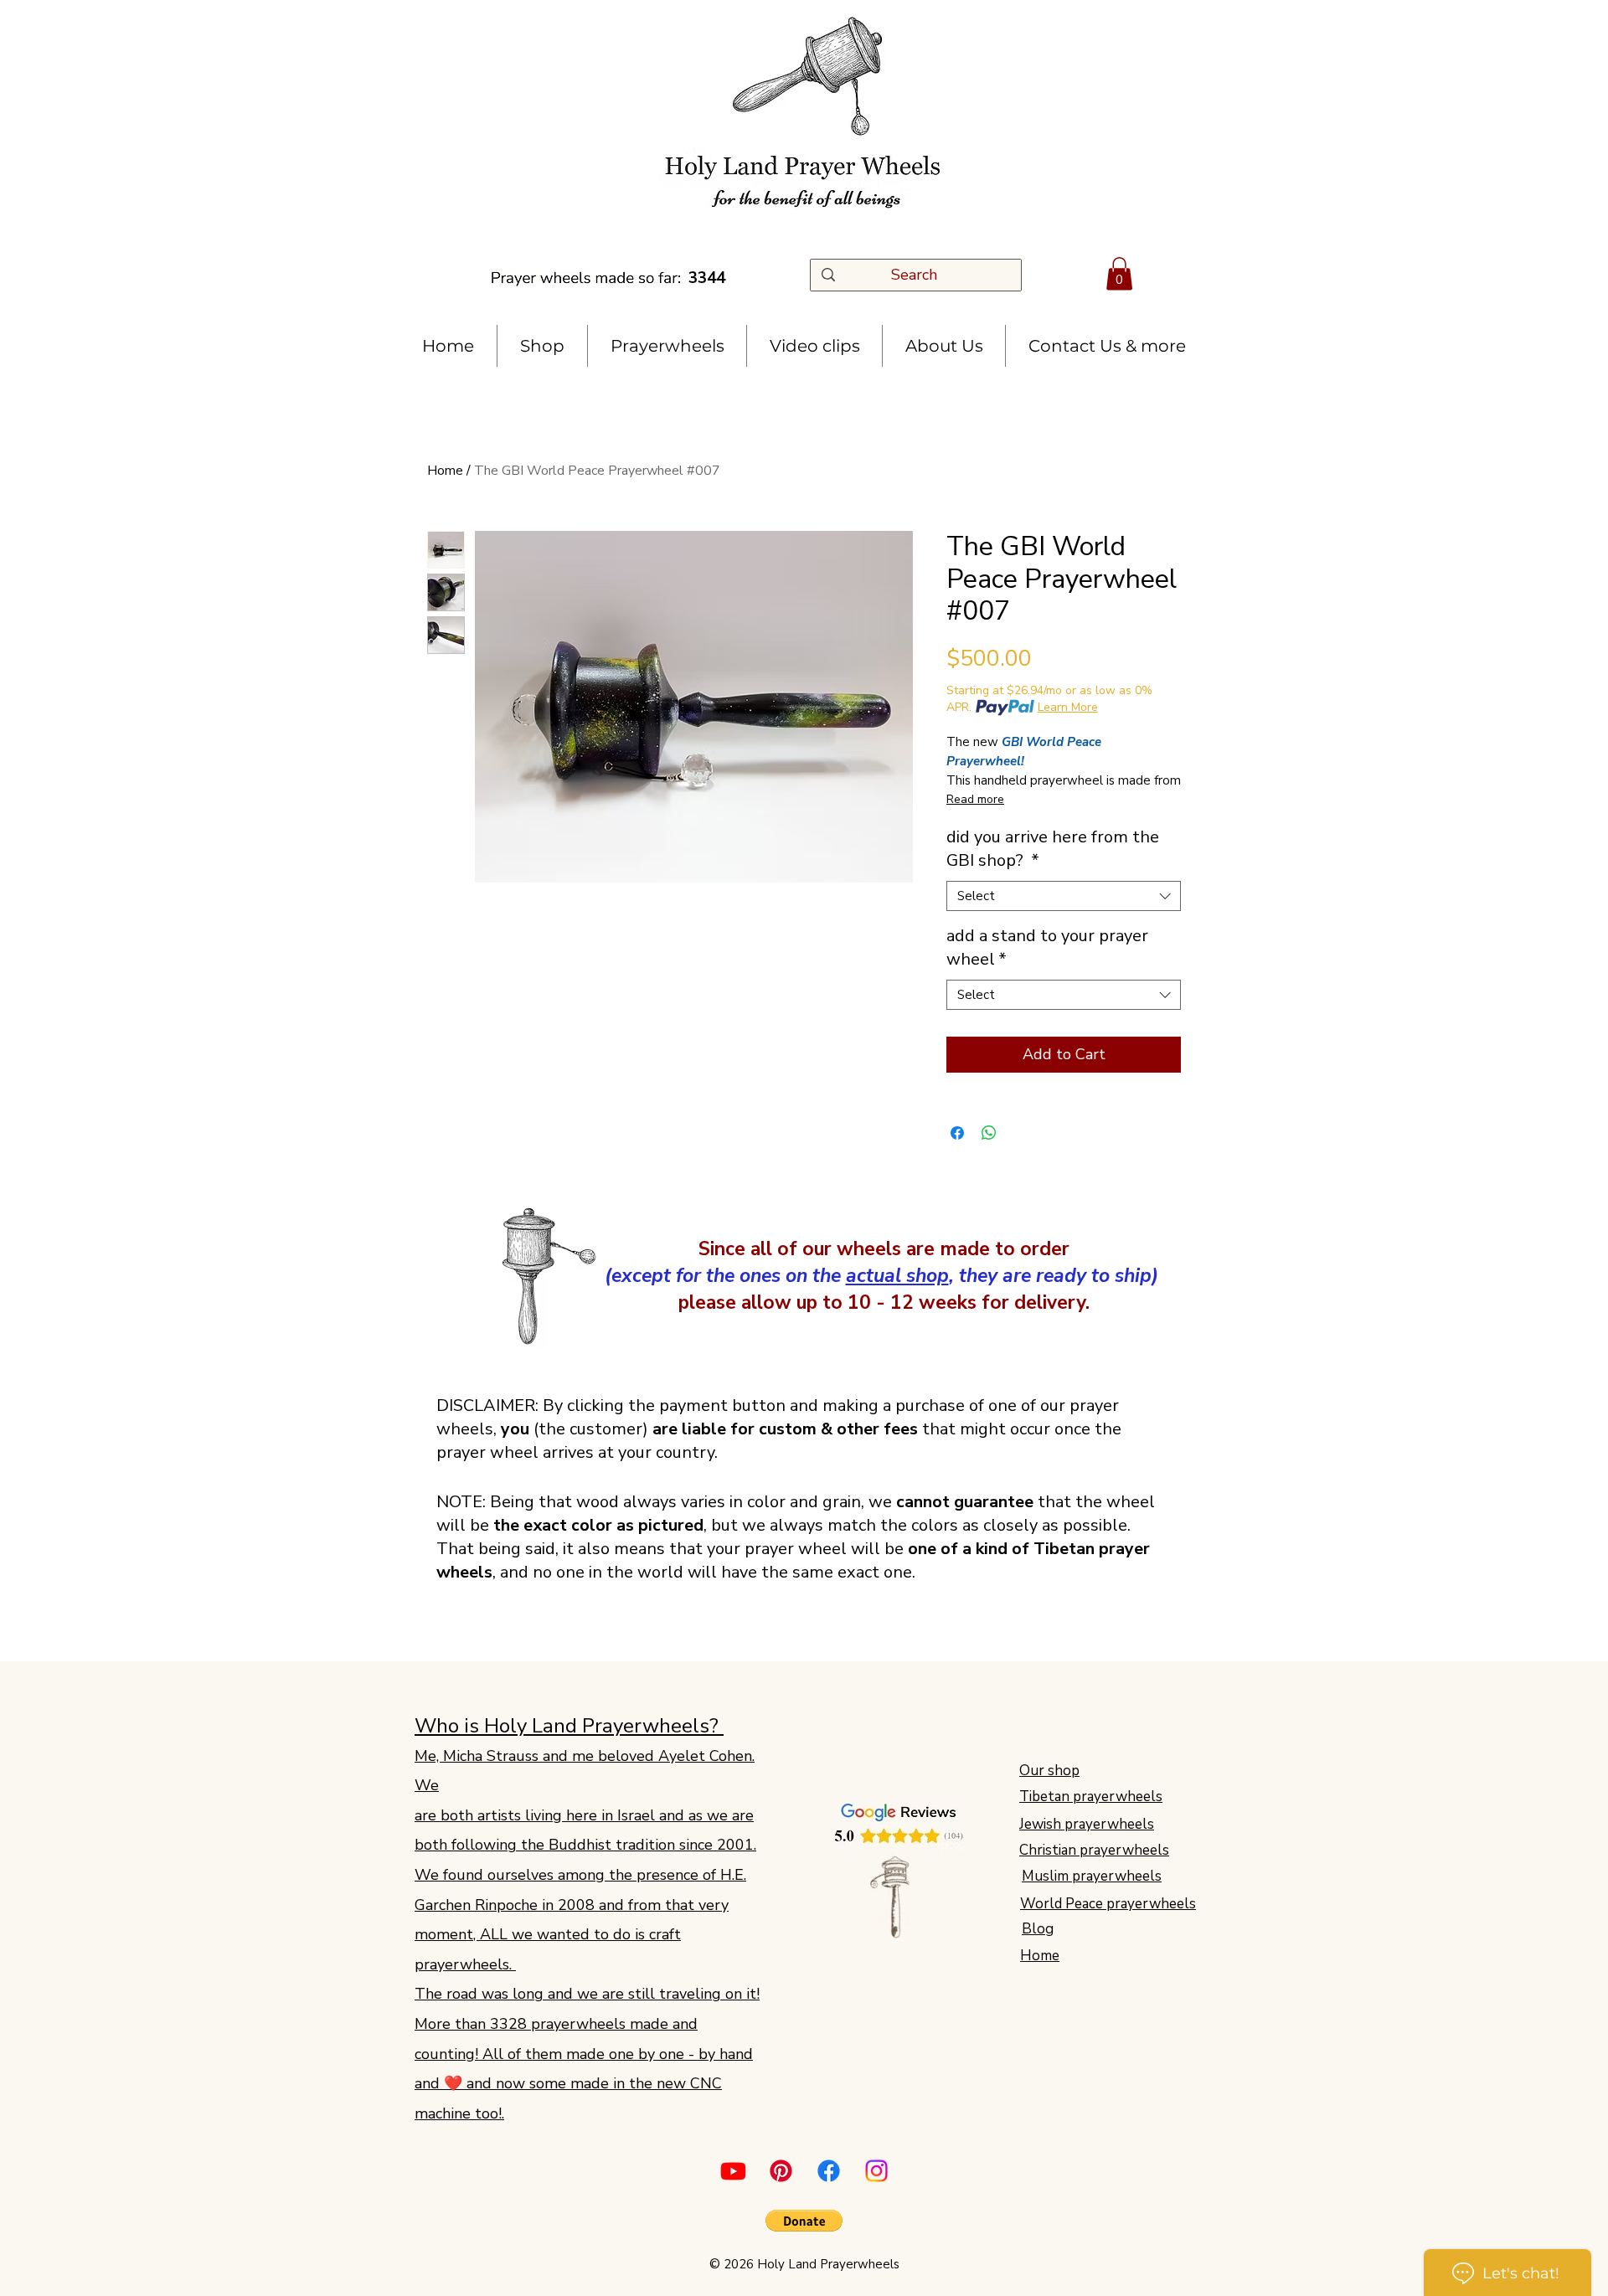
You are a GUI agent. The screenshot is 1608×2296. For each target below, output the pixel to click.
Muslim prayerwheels (1092, 1876)
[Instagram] (876, 2171)
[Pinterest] (781, 2171)
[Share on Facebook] (957, 1133)
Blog (1038, 1929)
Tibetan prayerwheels (1091, 1797)
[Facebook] (829, 2171)
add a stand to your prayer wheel (1047, 947)
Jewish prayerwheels (1087, 1824)
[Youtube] (733, 2171)
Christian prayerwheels (1094, 1850)
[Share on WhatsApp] (989, 1133)
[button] (1119, 273)
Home (445, 471)
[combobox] (1064, 896)
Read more (975, 799)
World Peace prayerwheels (1108, 1904)
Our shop (1049, 1771)
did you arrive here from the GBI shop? (1053, 849)
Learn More (1068, 707)
